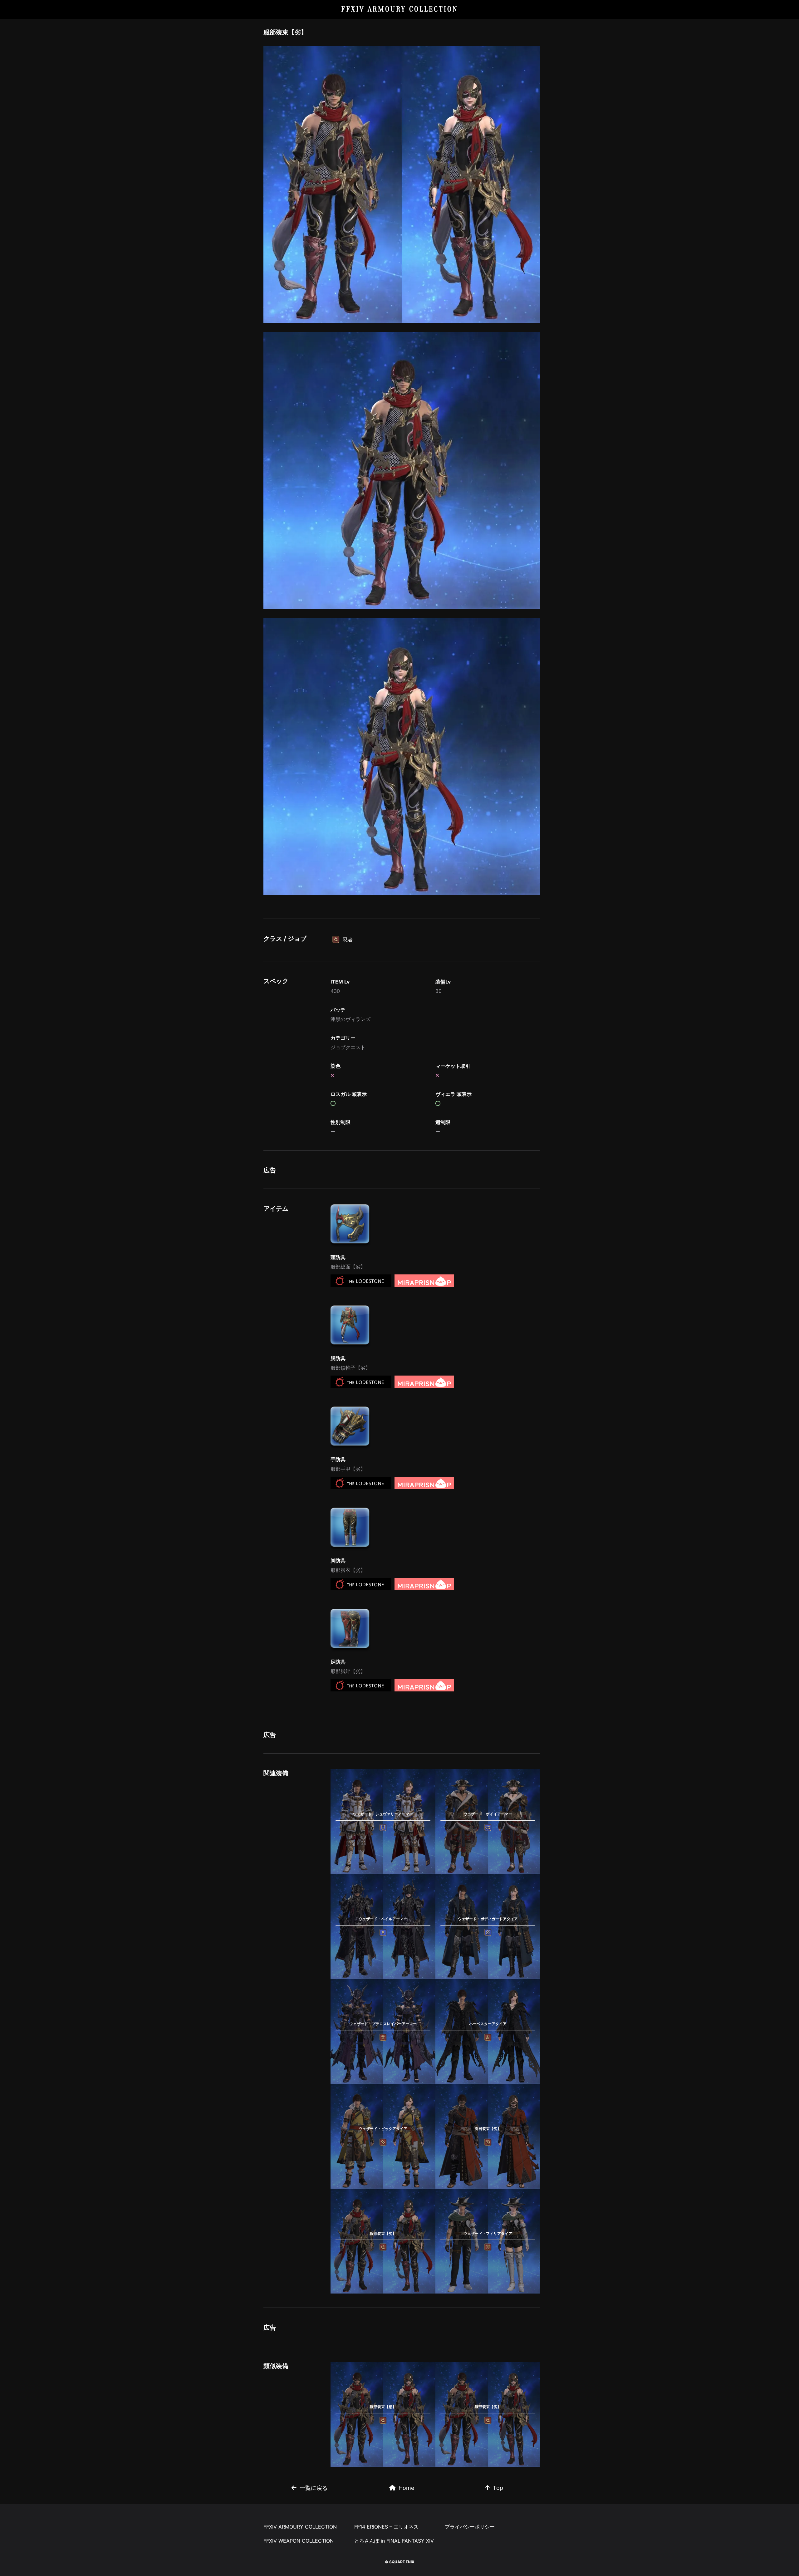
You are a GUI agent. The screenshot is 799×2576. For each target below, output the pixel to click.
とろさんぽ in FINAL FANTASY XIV (394, 2541)
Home (406, 2488)
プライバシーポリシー (470, 2527)
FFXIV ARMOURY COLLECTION (400, 9)
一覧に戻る (314, 2488)
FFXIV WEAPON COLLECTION (299, 2541)
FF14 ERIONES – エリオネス (386, 2527)
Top (498, 2488)
